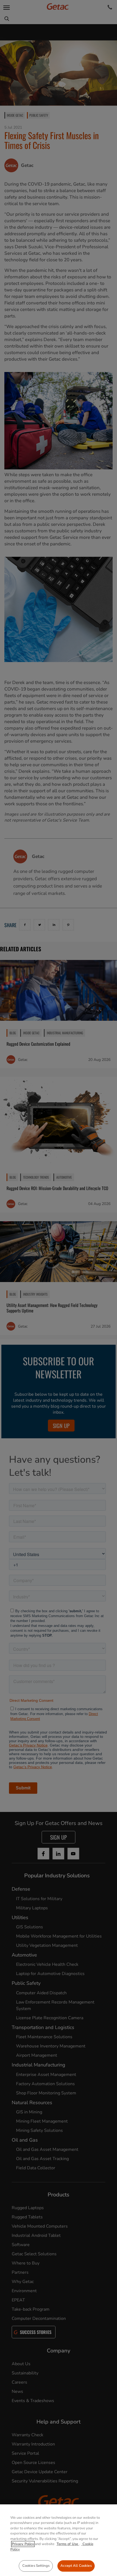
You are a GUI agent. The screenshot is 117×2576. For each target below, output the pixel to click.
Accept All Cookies (76, 2566)
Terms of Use (68, 2544)
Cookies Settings (36, 2566)
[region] (59, 2540)
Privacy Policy (23, 2544)
